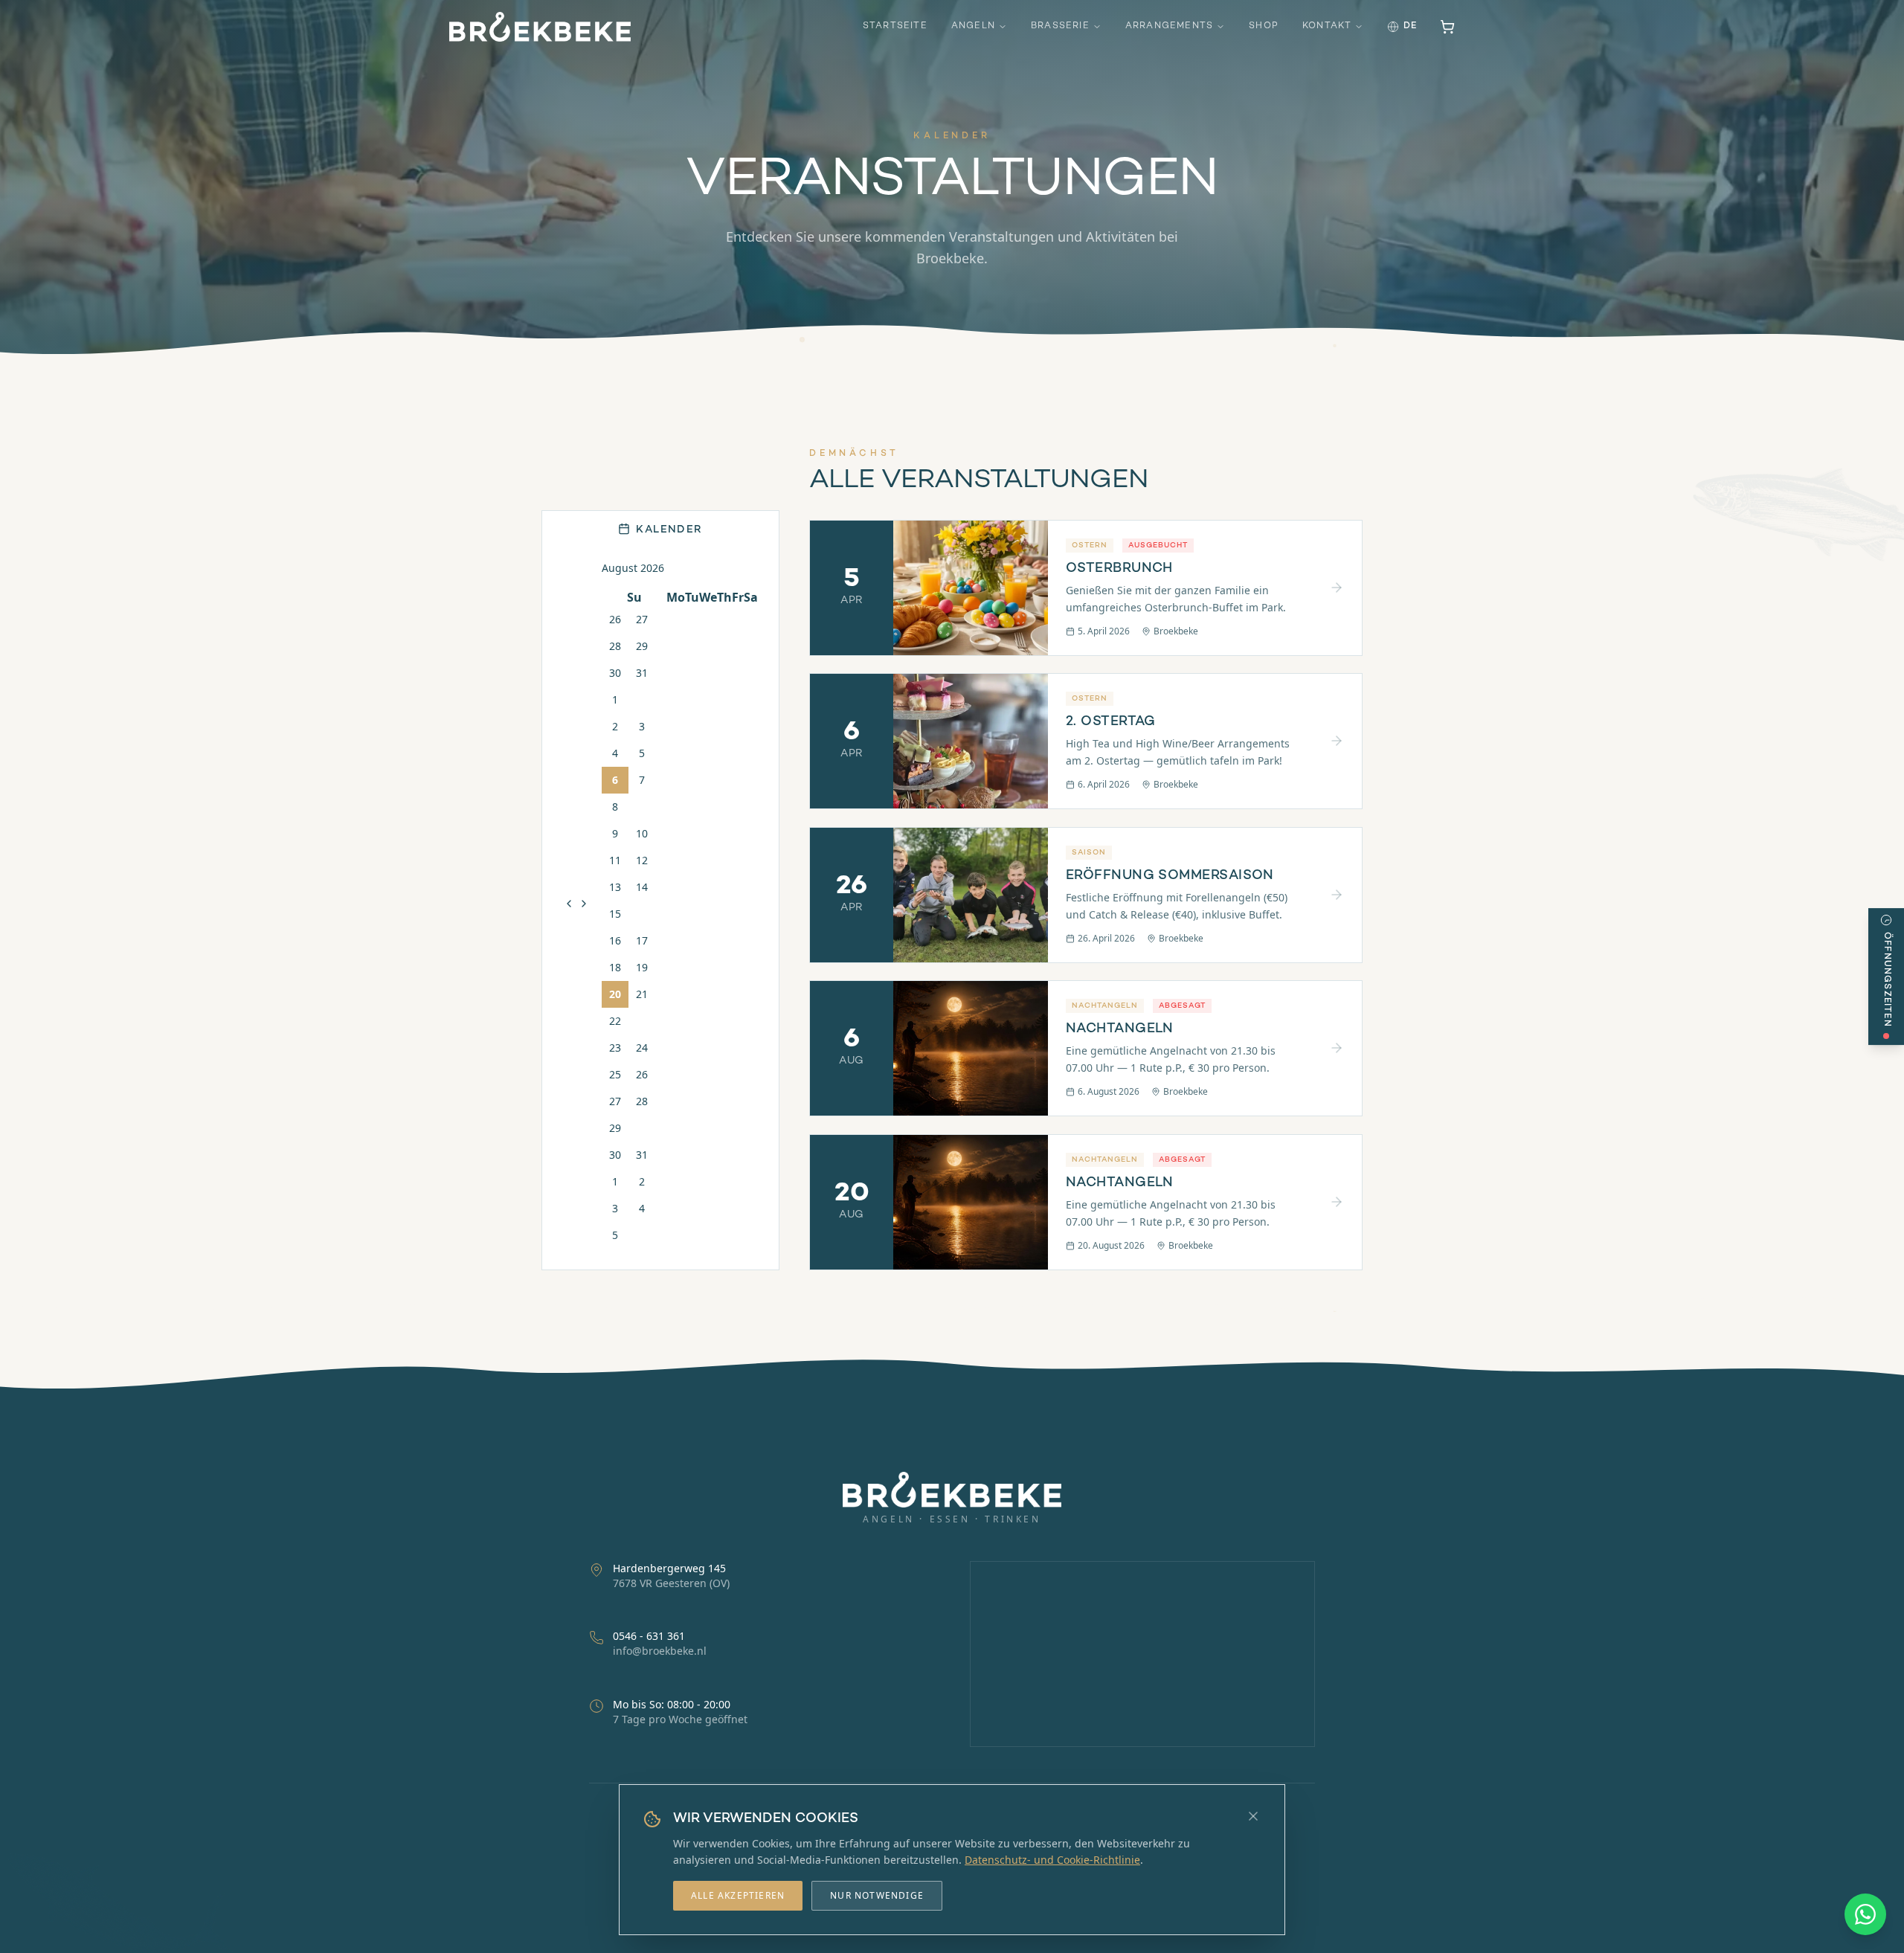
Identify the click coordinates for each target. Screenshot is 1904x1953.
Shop (1264, 26)
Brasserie (1060, 26)
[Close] (1253, 1816)
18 (615, 966)
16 (615, 940)
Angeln (973, 26)
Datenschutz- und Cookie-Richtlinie (1052, 1860)
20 (615, 993)
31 (642, 672)
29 (642, 645)
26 (615, 618)
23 (615, 1047)
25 (615, 1074)
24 (642, 1047)
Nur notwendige (877, 1895)
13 (615, 886)
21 (642, 993)
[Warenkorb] (1447, 27)
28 (615, 645)
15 (615, 913)
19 (642, 966)
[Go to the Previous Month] (569, 903)
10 (642, 833)
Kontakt (1327, 26)
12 (642, 859)
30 (615, 672)
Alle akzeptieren (738, 1895)
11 (615, 859)
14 (642, 886)
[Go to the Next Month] (584, 903)
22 (615, 1020)
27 (642, 618)
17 (642, 940)
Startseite (895, 26)
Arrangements (1169, 26)
